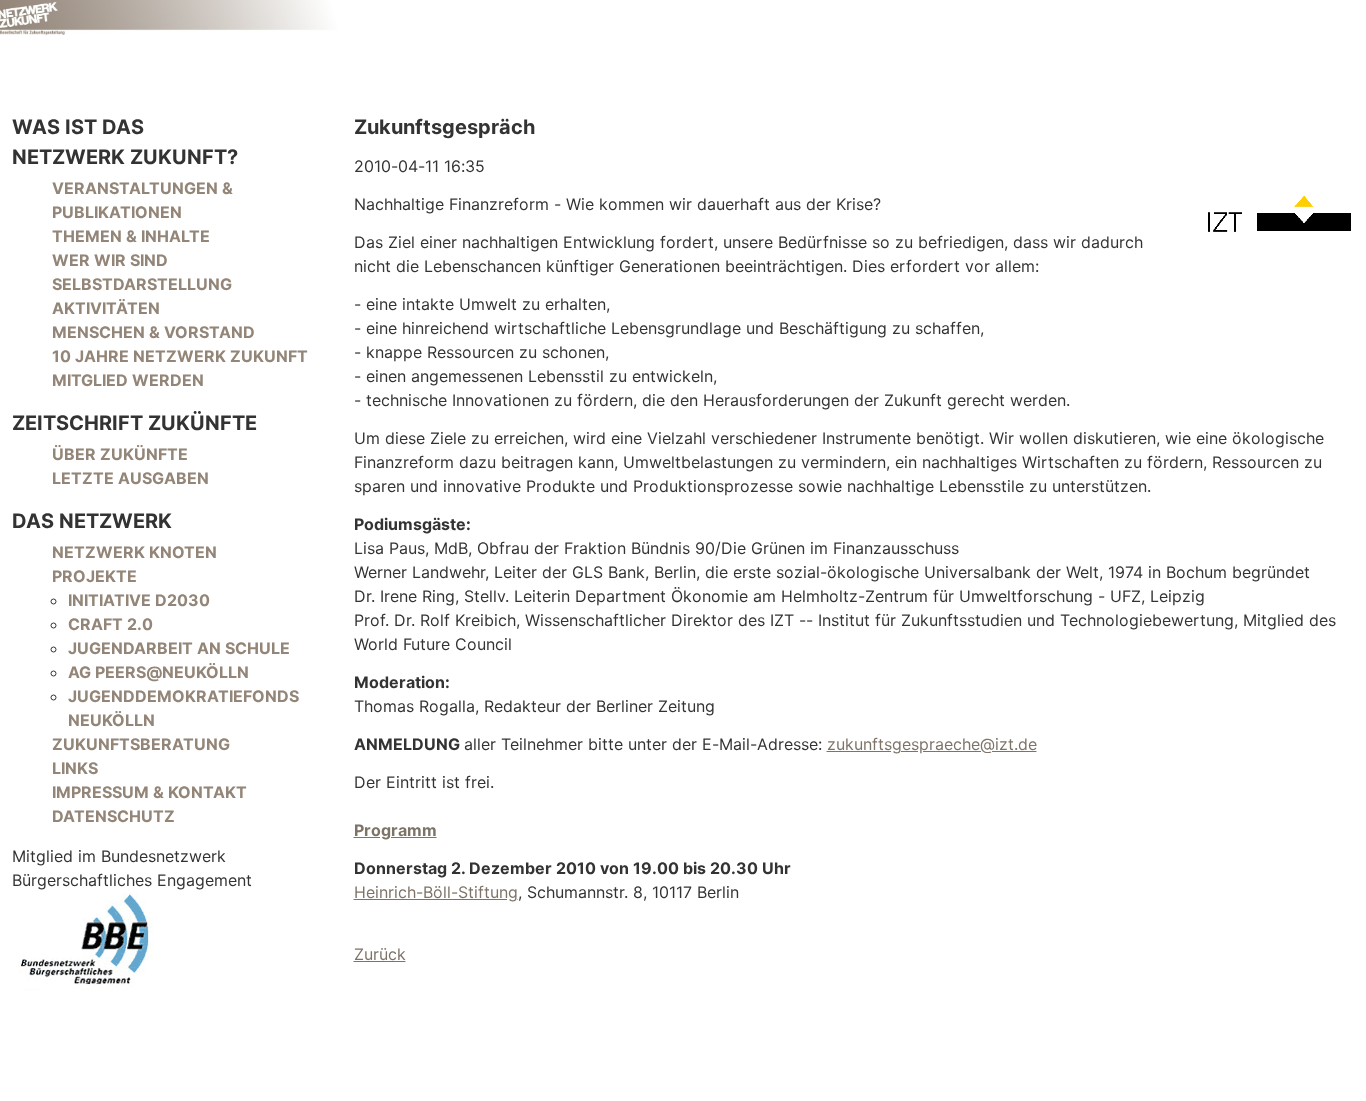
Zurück (380, 954)
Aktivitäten (106, 308)
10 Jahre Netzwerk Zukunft (180, 356)
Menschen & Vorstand (153, 332)
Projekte (94, 576)
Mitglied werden (128, 380)
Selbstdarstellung (142, 284)
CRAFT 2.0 (110, 624)
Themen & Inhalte (131, 236)
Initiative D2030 (139, 600)
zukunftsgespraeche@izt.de (932, 744)
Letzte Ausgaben (130, 478)
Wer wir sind (110, 260)
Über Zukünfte (120, 454)
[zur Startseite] (171, 17)
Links (75, 768)
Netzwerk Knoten (134, 552)
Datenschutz (113, 816)
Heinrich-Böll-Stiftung (436, 892)
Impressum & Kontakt (149, 792)
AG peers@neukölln (158, 672)
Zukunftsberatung (141, 744)
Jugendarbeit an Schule (179, 648)
